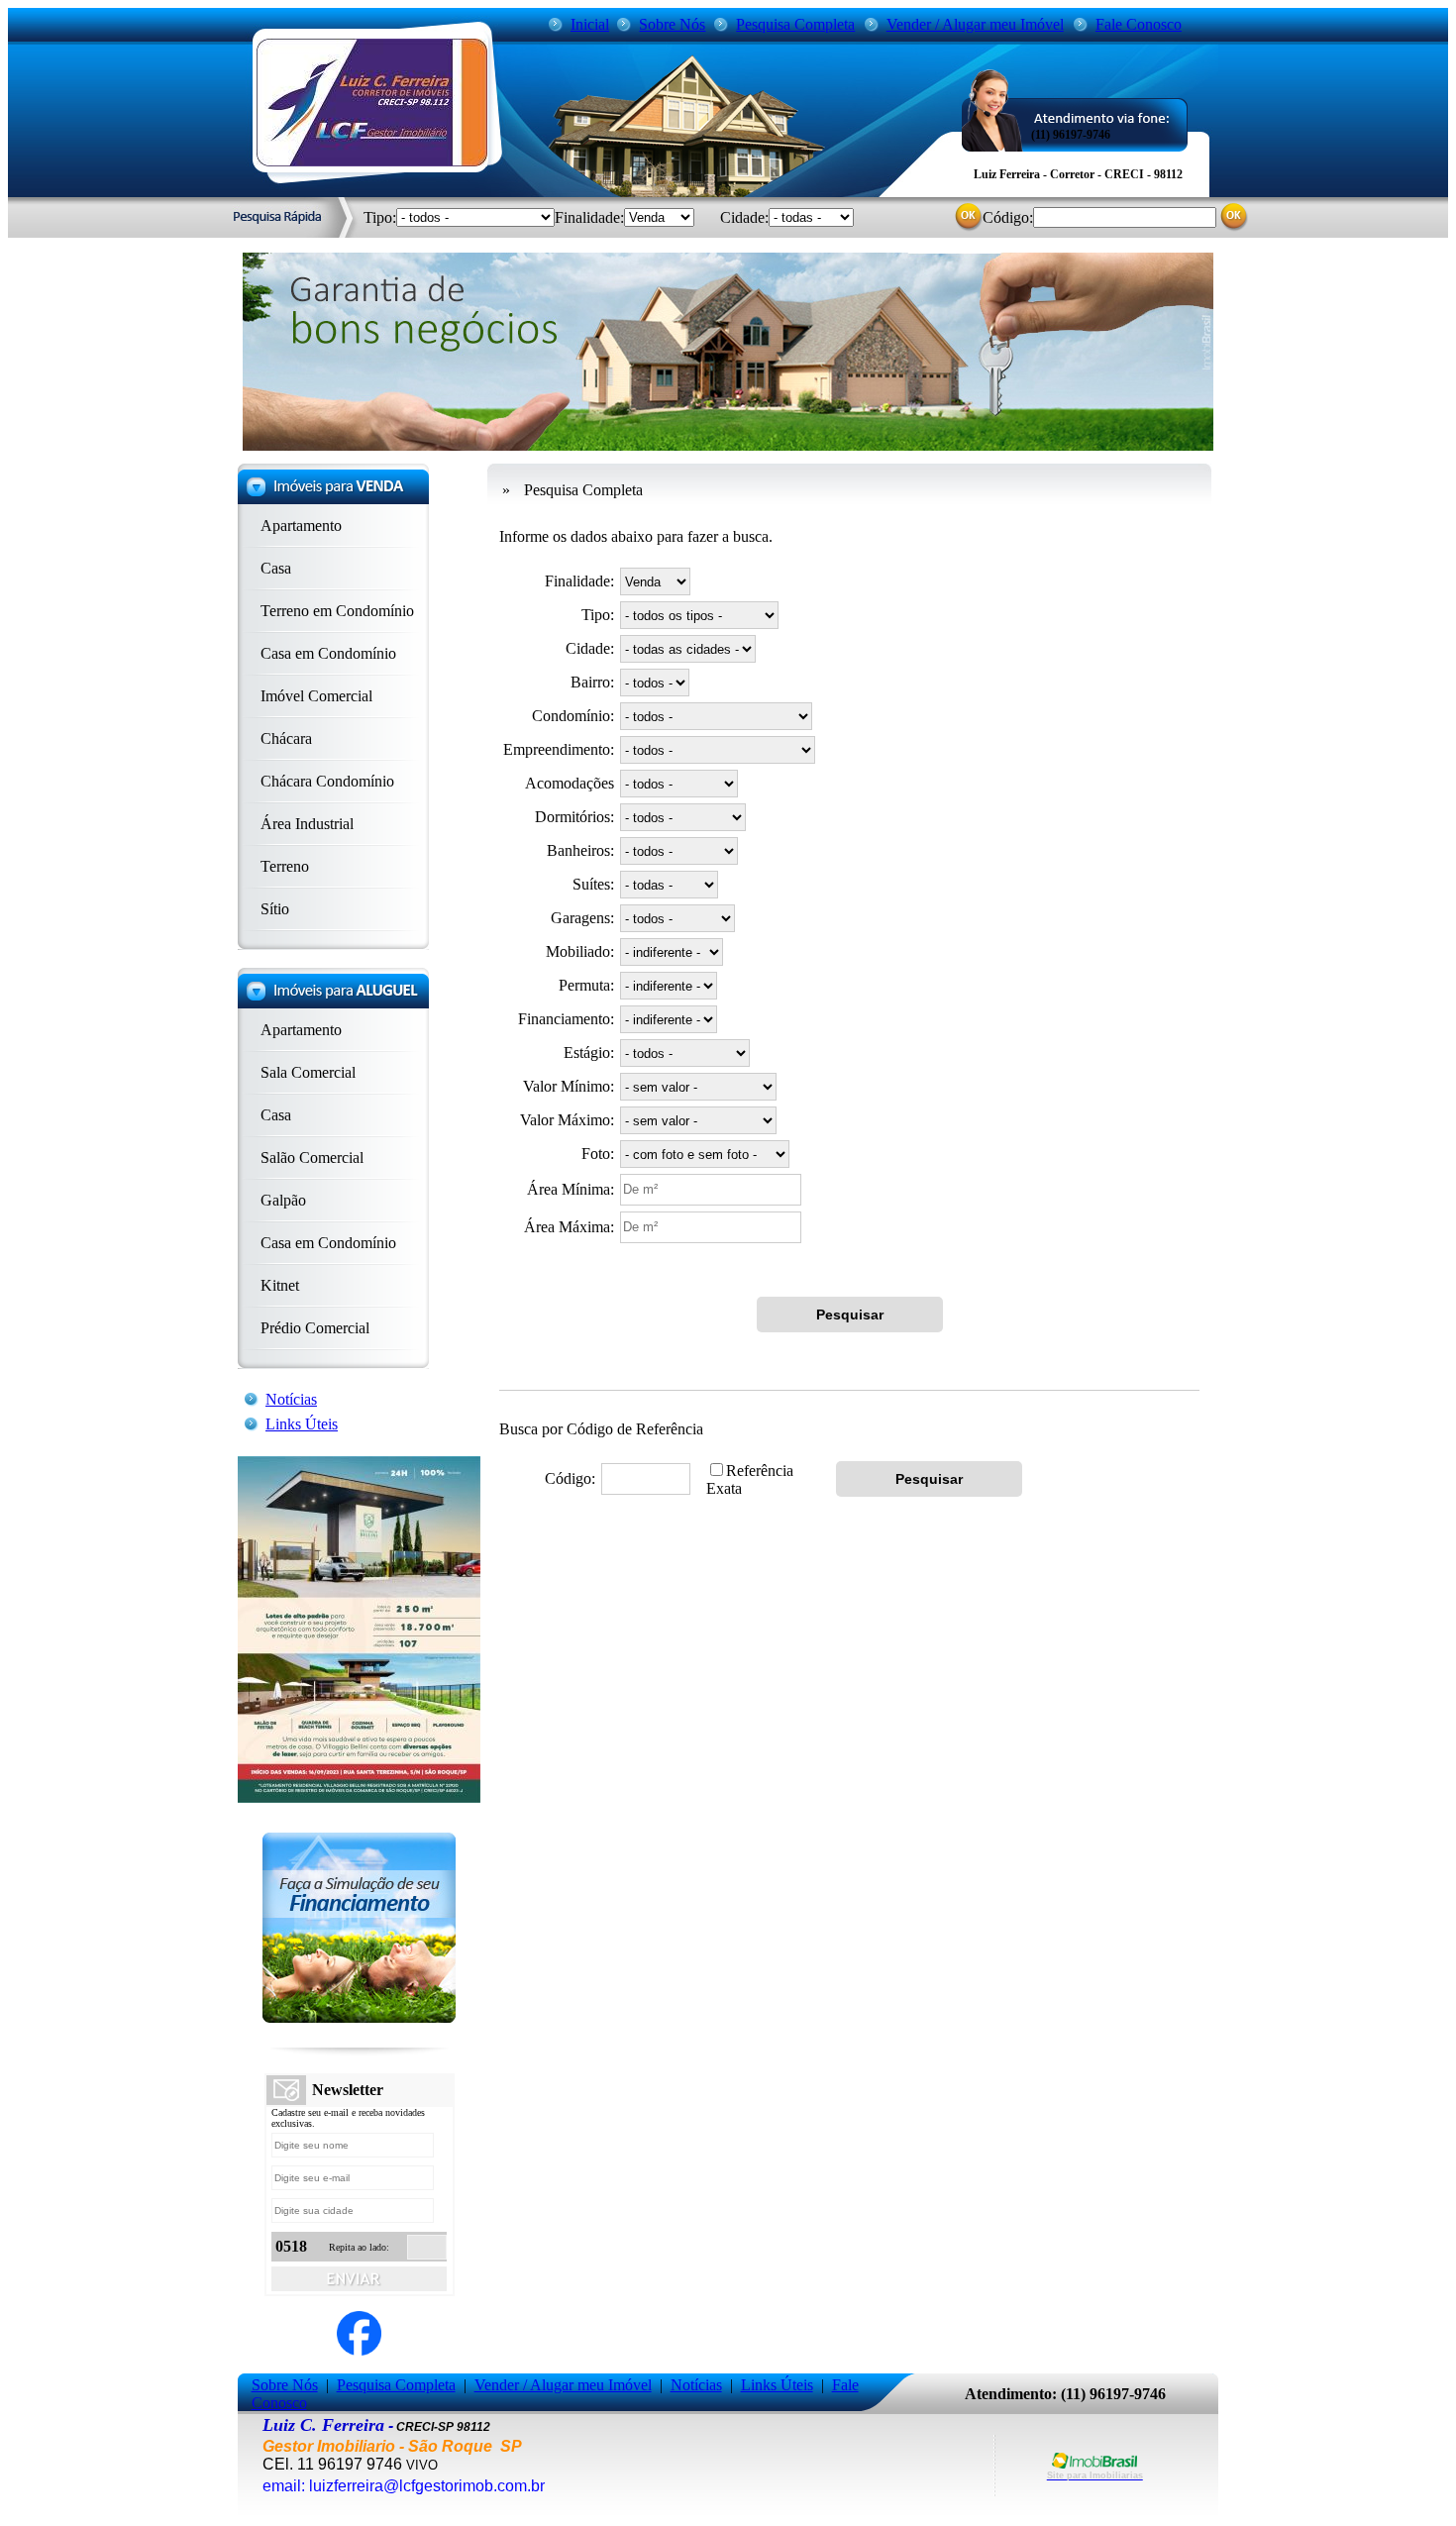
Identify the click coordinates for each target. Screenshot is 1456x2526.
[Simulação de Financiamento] (359, 2017)
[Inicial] (372, 161)
